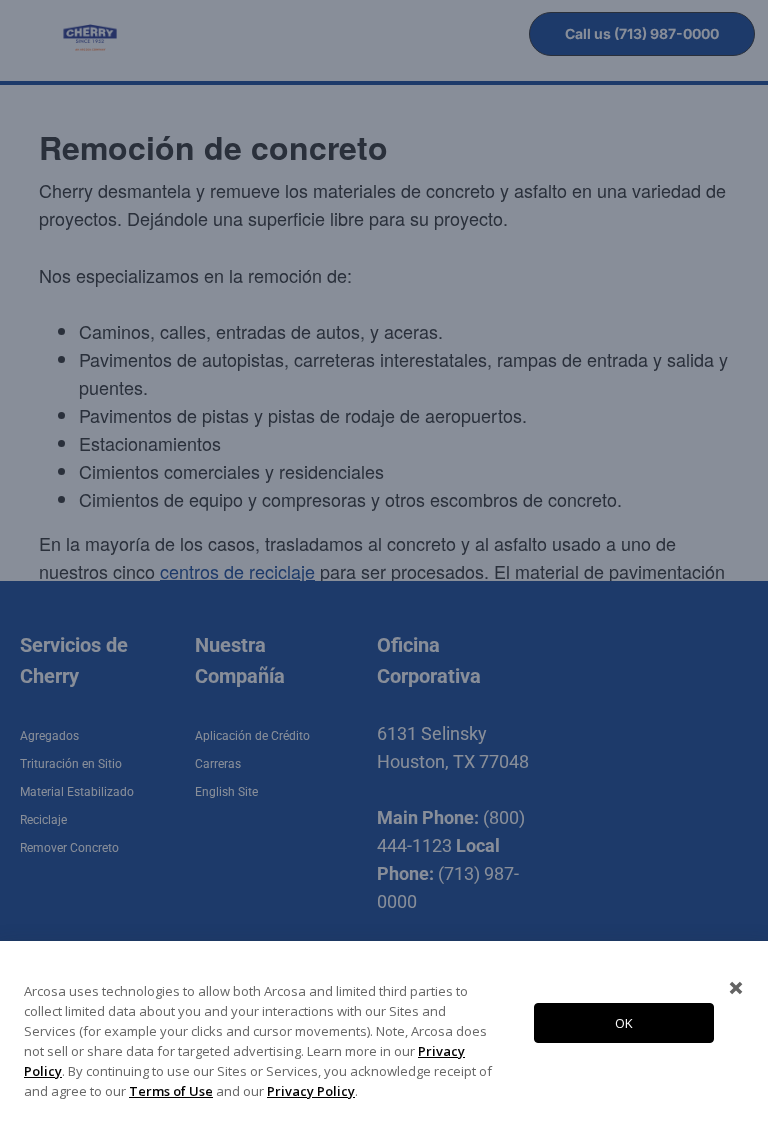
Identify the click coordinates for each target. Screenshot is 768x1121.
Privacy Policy (311, 1091)
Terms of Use (171, 1091)
